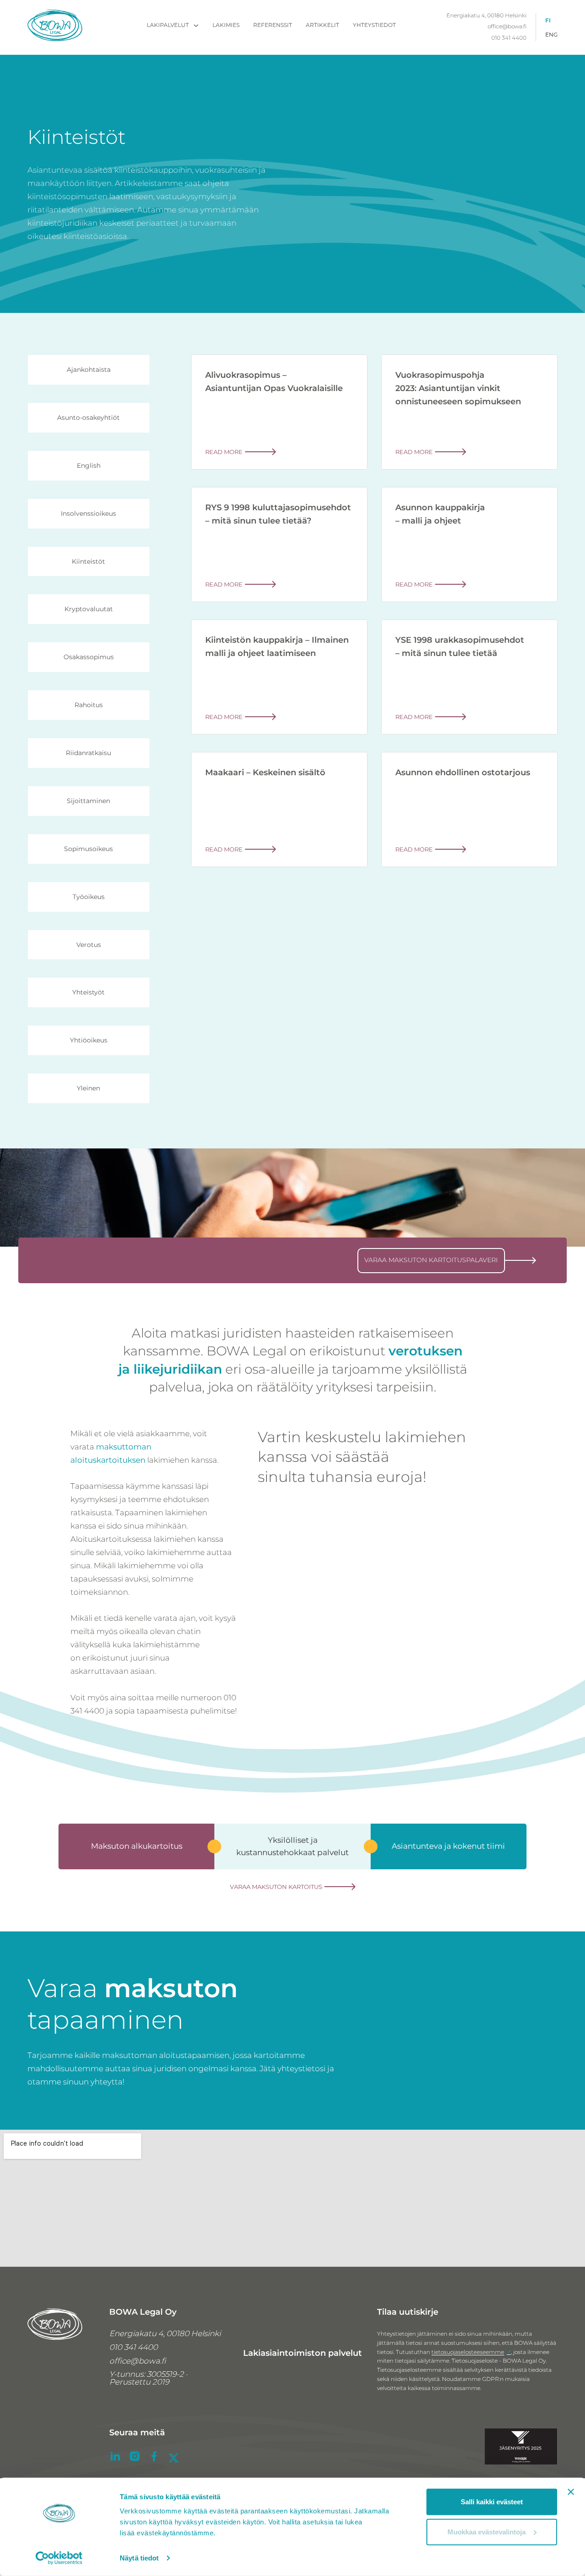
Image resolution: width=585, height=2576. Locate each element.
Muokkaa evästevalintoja (487, 2531)
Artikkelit (322, 25)
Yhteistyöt (88, 992)
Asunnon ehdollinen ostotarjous (463, 772)
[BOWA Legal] (55, 27)
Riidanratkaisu (88, 753)
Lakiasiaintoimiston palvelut (303, 2353)
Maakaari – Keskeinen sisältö (265, 772)
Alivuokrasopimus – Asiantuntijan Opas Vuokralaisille (274, 382)
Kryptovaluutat (89, 609)
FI (548, 21)
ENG (551, 35)
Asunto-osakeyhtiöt (88, 418)
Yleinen (88, 1088)
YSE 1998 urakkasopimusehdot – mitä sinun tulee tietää (460, 647)
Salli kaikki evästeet (492, 2502)
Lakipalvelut (168, 25)
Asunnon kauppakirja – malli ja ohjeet (440, 514)
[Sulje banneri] (571, 2492)
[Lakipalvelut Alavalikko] (196, 26)
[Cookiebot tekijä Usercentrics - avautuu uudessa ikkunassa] (59, 2558)
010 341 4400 (509, 38)
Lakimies (226, 25)
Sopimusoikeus (88, 849)
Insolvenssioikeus (88, 513)
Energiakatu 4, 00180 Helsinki (487, 16)
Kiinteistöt (88, 561)
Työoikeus (89, 897)
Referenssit (273, 25)
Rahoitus (89, 705)
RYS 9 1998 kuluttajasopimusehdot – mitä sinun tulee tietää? (278, 514)
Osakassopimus (89, 657)
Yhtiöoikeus (89, 1040)
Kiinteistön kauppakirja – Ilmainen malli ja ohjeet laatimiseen (277, 647)
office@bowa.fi (507, 27)
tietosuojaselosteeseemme (468, 2352)
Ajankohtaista (89, 370)
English (89, 465)
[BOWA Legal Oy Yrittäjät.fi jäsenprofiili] (521, 2449)
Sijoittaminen (88, 801)
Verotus (89, 945)
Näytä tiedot (139, 2558)
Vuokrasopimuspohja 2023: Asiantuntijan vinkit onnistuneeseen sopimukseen (458, 388)
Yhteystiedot (374, 25)
